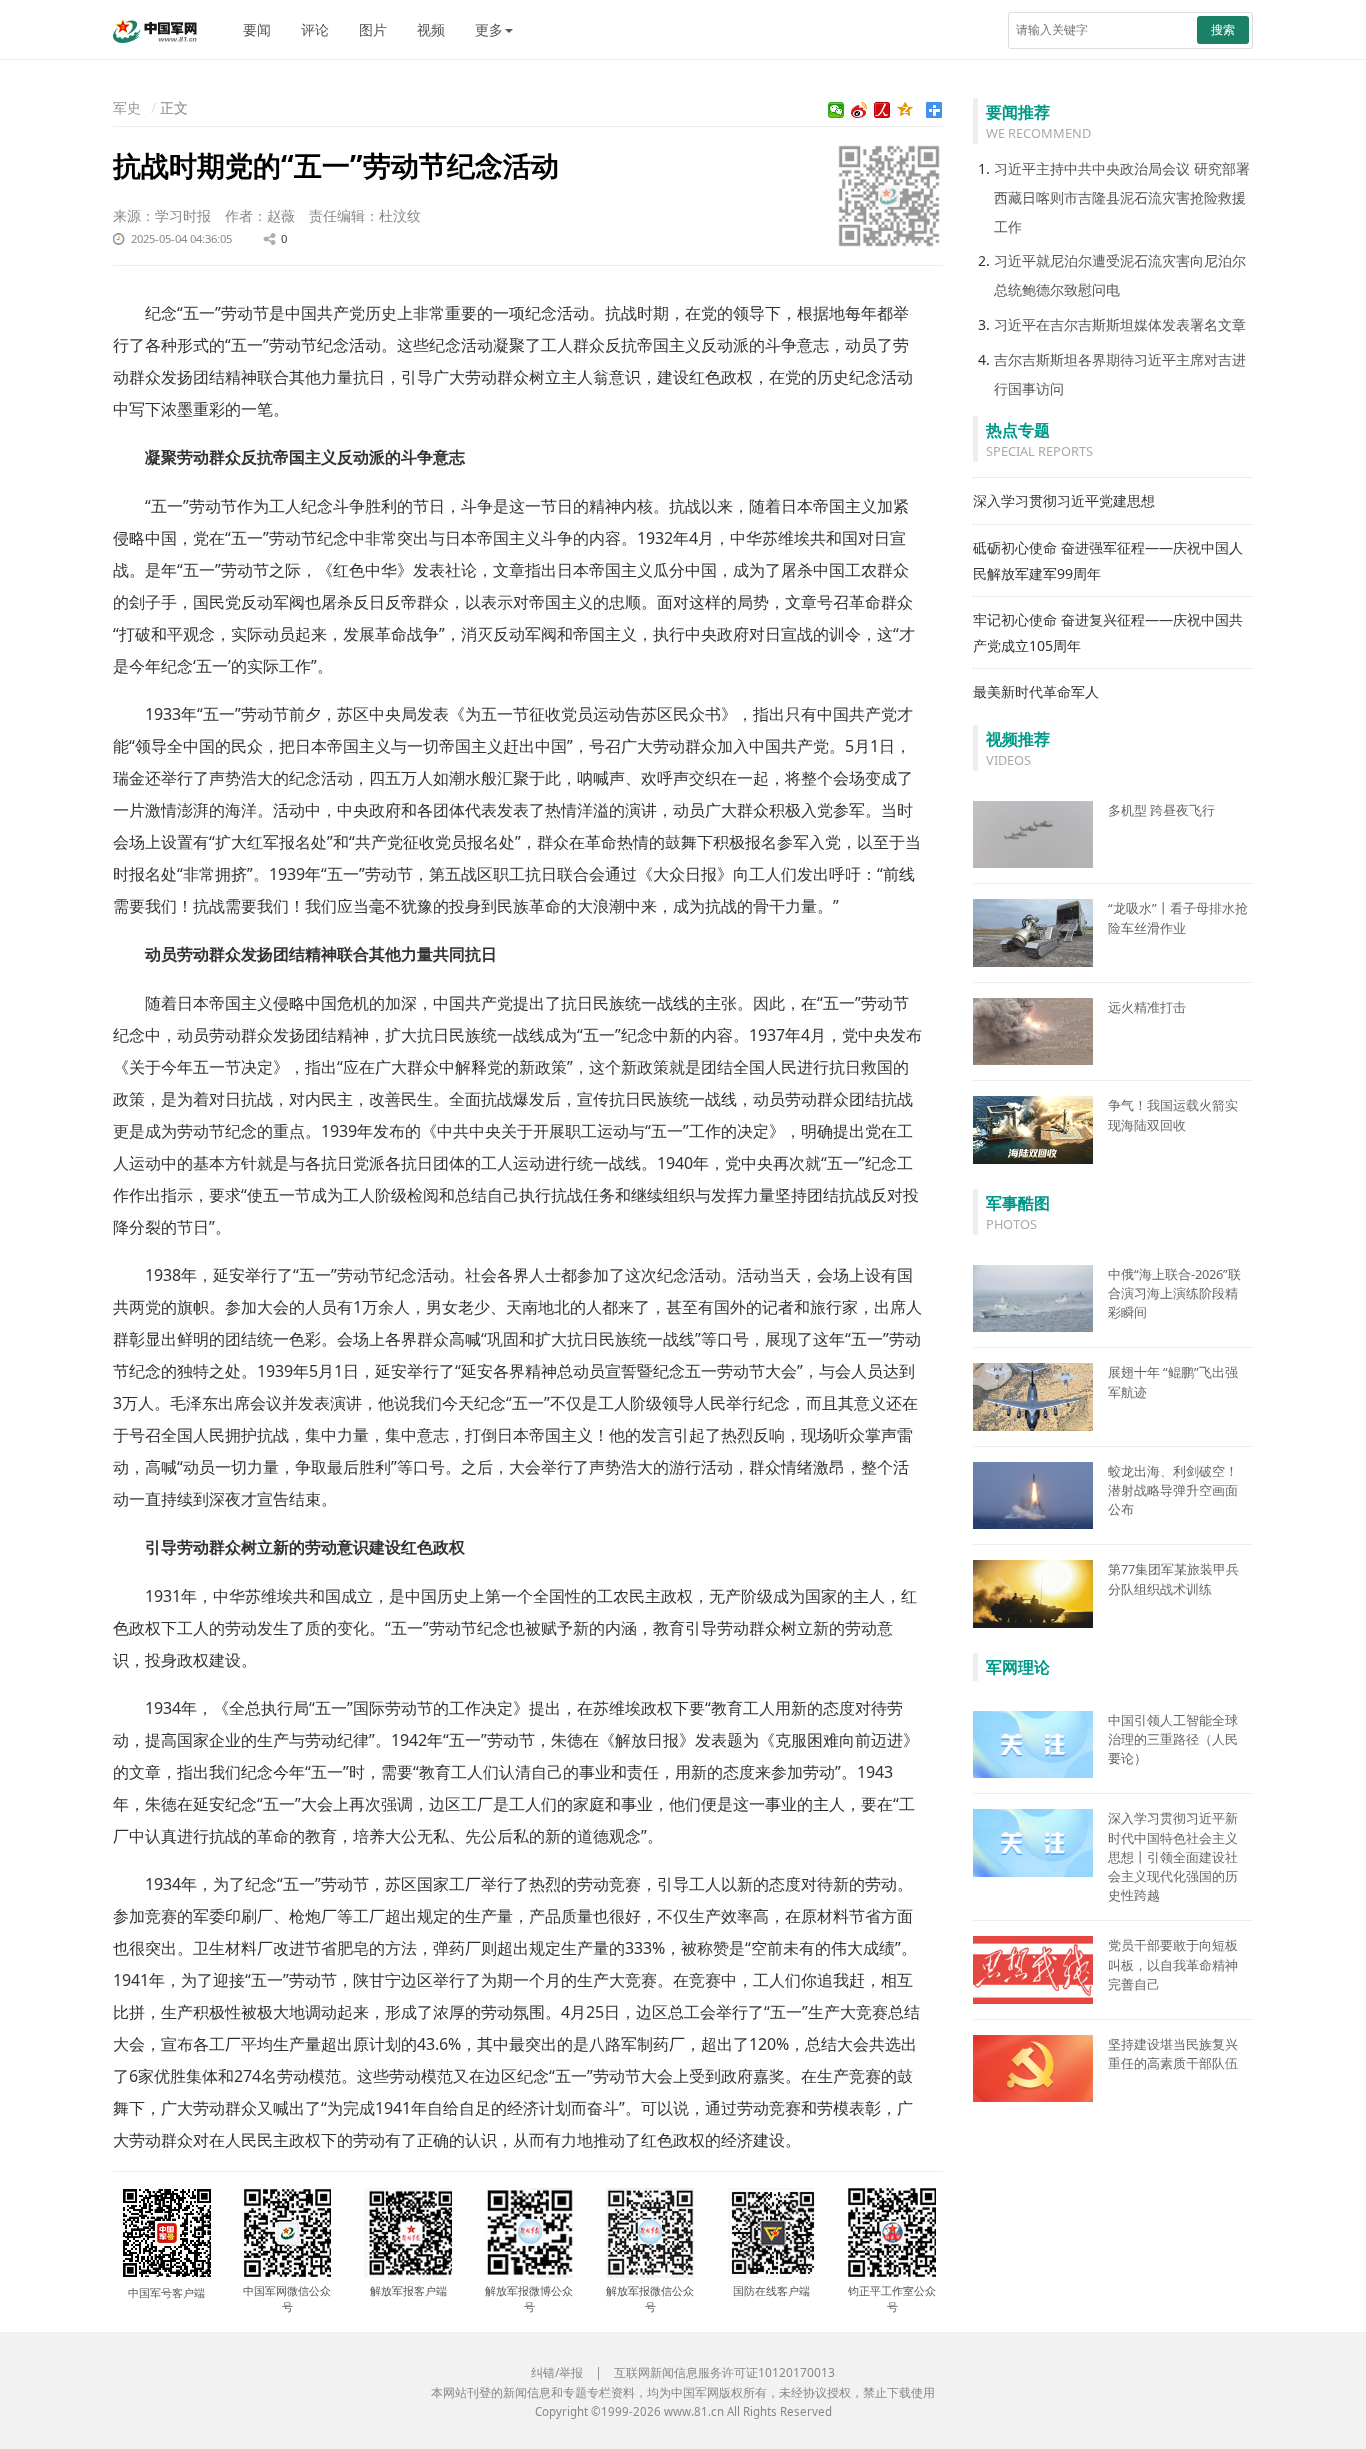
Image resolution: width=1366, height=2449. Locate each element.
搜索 (1223, 29)
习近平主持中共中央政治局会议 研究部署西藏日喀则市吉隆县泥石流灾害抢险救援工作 (1122, 197)
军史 (127, 107)
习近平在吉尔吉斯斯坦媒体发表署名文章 (1120, 324)
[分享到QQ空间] (905, 110)
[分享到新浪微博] (859, 110)
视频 (431, 29)
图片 (373, 29)
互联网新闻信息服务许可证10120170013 (724, 2372)
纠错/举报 (557, 2372)
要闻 (257, 29)
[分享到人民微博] (882, 110)
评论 (315, 29)
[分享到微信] (836, 110)
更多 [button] (489, 29)
